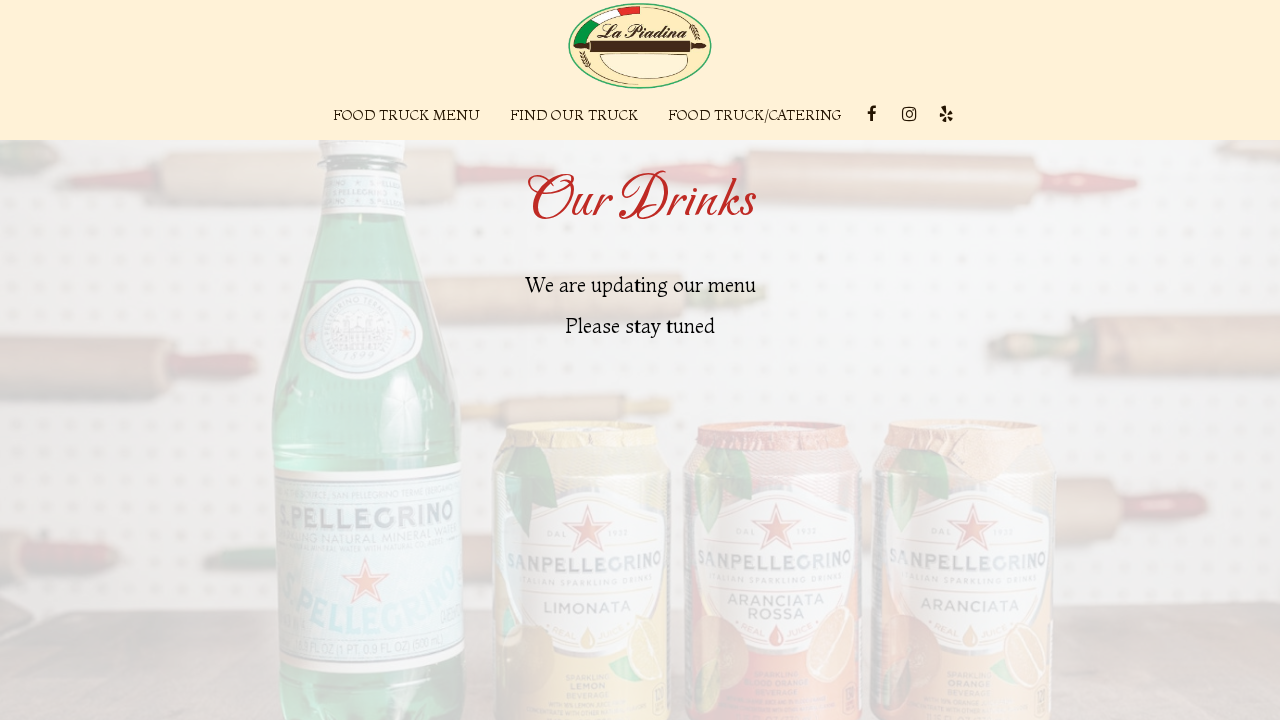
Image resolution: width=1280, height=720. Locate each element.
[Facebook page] (872, 114)
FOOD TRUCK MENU (406, 115)
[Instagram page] (909, 114)
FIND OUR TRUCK (574, 115)
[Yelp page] (946, 114)
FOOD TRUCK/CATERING (754, 115)
